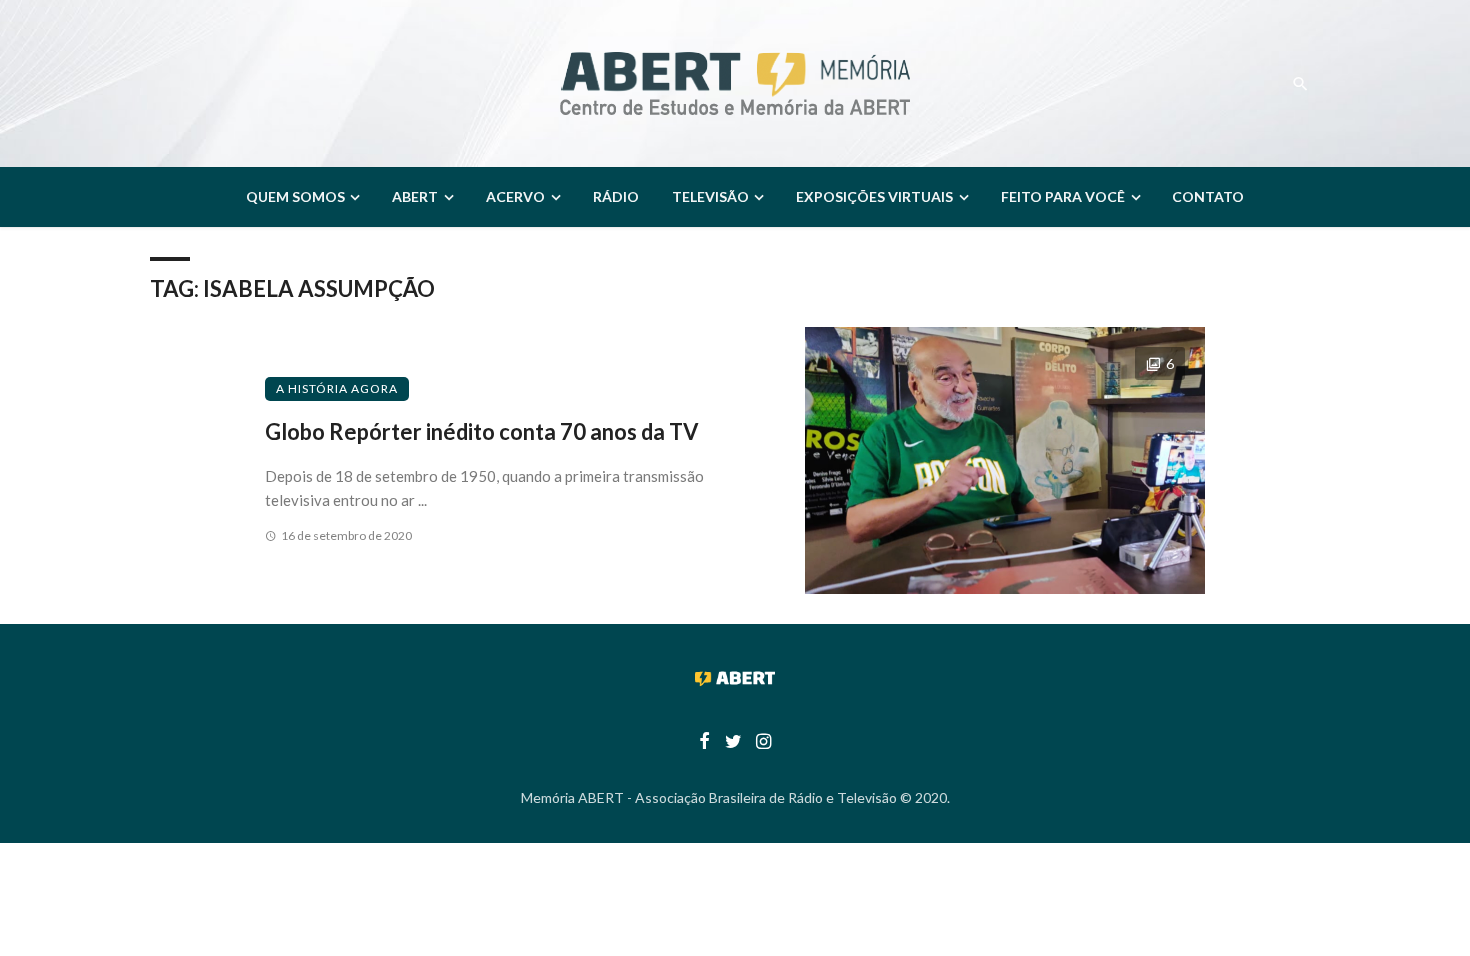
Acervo (515, 196)
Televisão (710, 196)
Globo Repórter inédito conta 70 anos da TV (482, 431)
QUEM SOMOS (295, 196)
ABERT (415, 196)
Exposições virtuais (874, 196)
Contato (1208, 196)
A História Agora (337, 388)
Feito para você (1063, 196)
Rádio (616, 196)
